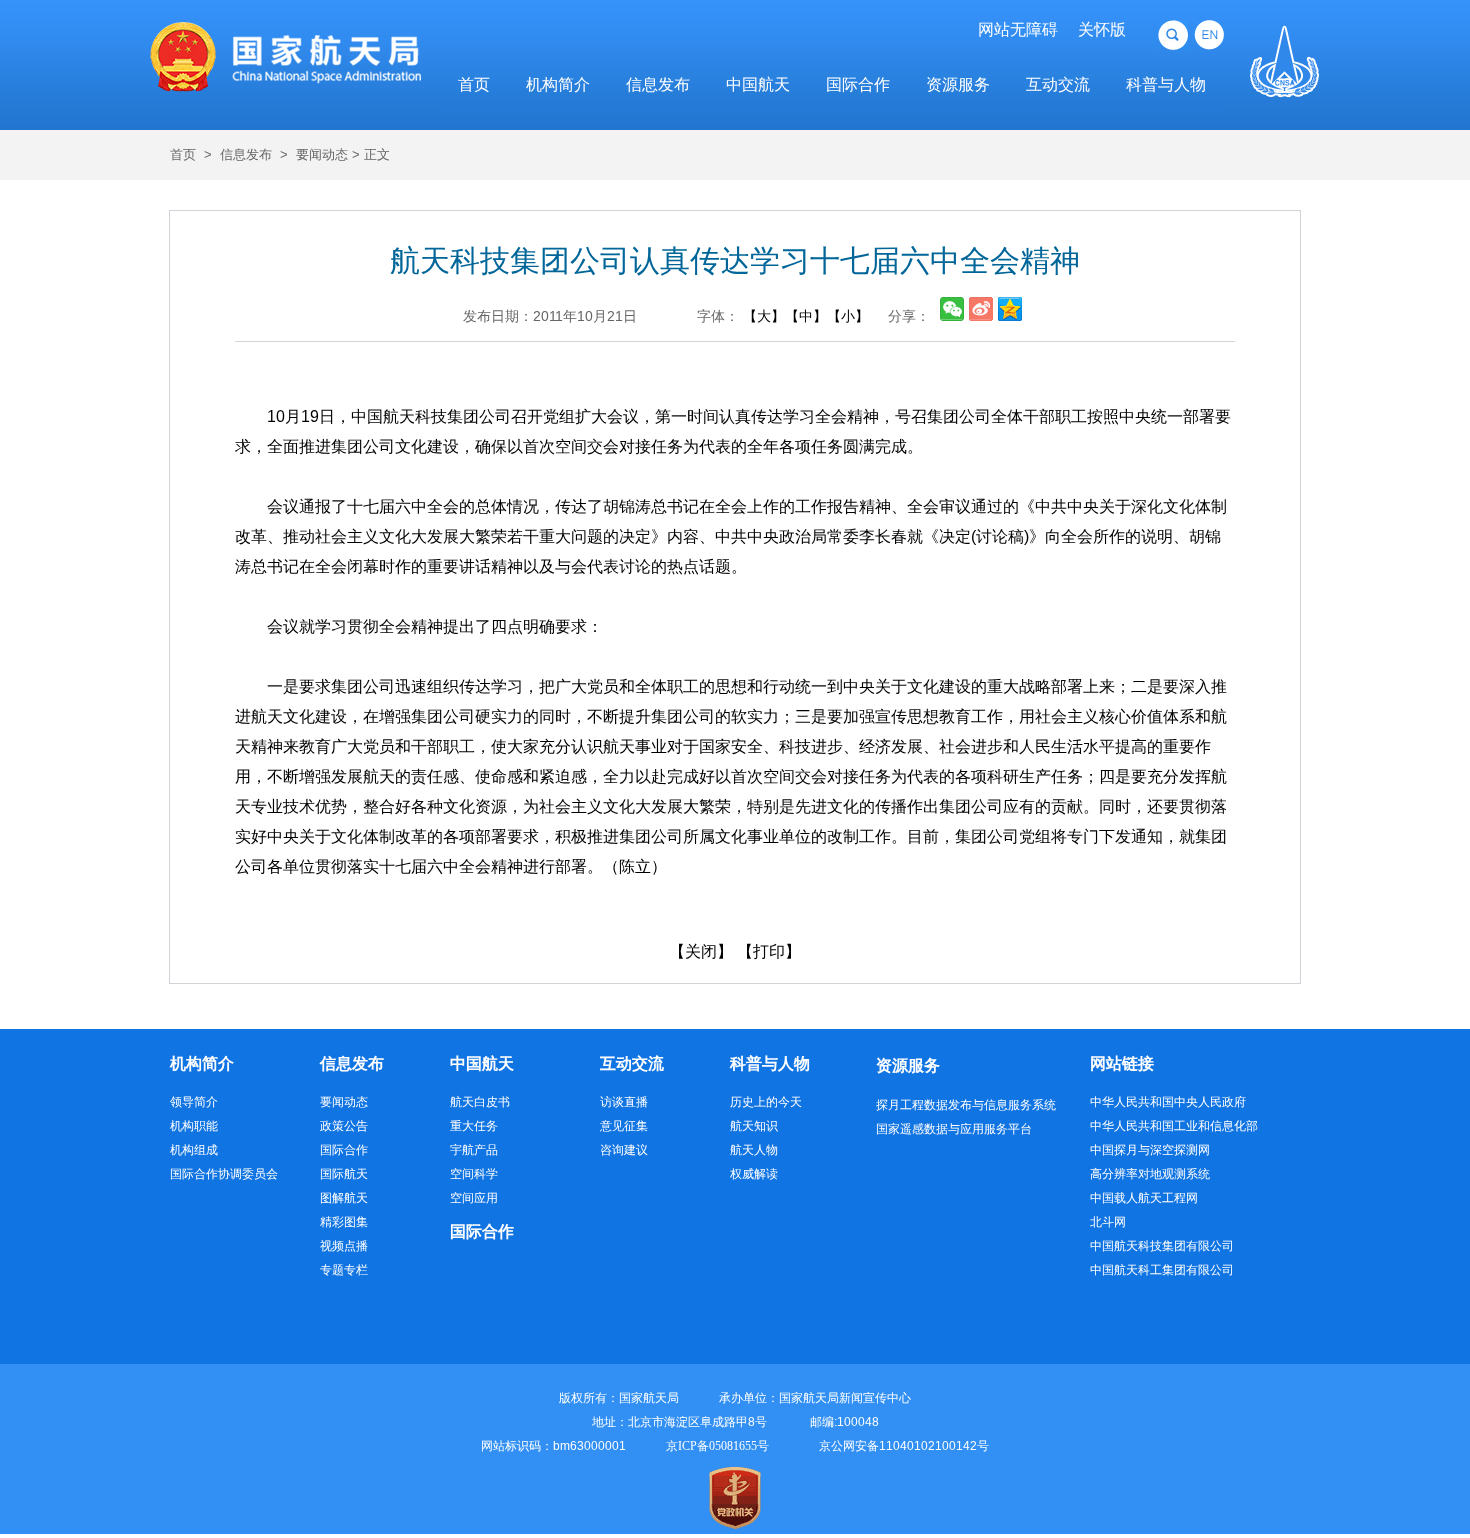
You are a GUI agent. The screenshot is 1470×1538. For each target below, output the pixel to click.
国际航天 (344, 1174)
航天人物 (754, 1150)
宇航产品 (474, 1150)
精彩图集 (344, 1222)
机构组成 (194, 1150)
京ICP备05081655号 (717, 1446)
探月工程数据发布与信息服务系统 (966, 1105)
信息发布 (658, 84)
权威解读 (754, 1174)
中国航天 (758, 84)
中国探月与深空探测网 (1150, 1150)
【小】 (848, 316)
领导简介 (194, 1102)
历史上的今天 (766, 1102)
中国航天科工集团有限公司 (1162, 1270)
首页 (474, 84)
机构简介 (558, 84)
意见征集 (624, 1126)
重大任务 (474, 1126)
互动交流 (1058, 84)
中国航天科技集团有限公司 (1162, 1246)
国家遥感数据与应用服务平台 (954, 1129)
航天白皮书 (480, 1102)
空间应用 (474, 1198)
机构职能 (194, 1126)
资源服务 (958, 84)
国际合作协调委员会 (224, 1174)
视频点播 (344, 1246)
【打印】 (769, 951)
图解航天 (344, 1198)
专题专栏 (344, 1270)
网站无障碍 (1018, 29)
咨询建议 (624, 1150)
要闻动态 (322, 154)
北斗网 (1108, 1222)
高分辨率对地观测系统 (1150, 1174)
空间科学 (474, 1174)
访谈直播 (624, 1102)
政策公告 (344, 1126)
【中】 (806, 316)
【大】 (764, 316)
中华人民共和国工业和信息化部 (1174, 1126)
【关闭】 (701, 951)
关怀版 (1102, 29)
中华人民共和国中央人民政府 (1168, 1102)
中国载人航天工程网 (1144, 1198)
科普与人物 (1166, 84)
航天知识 (754, 1126)
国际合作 (858, 84)
